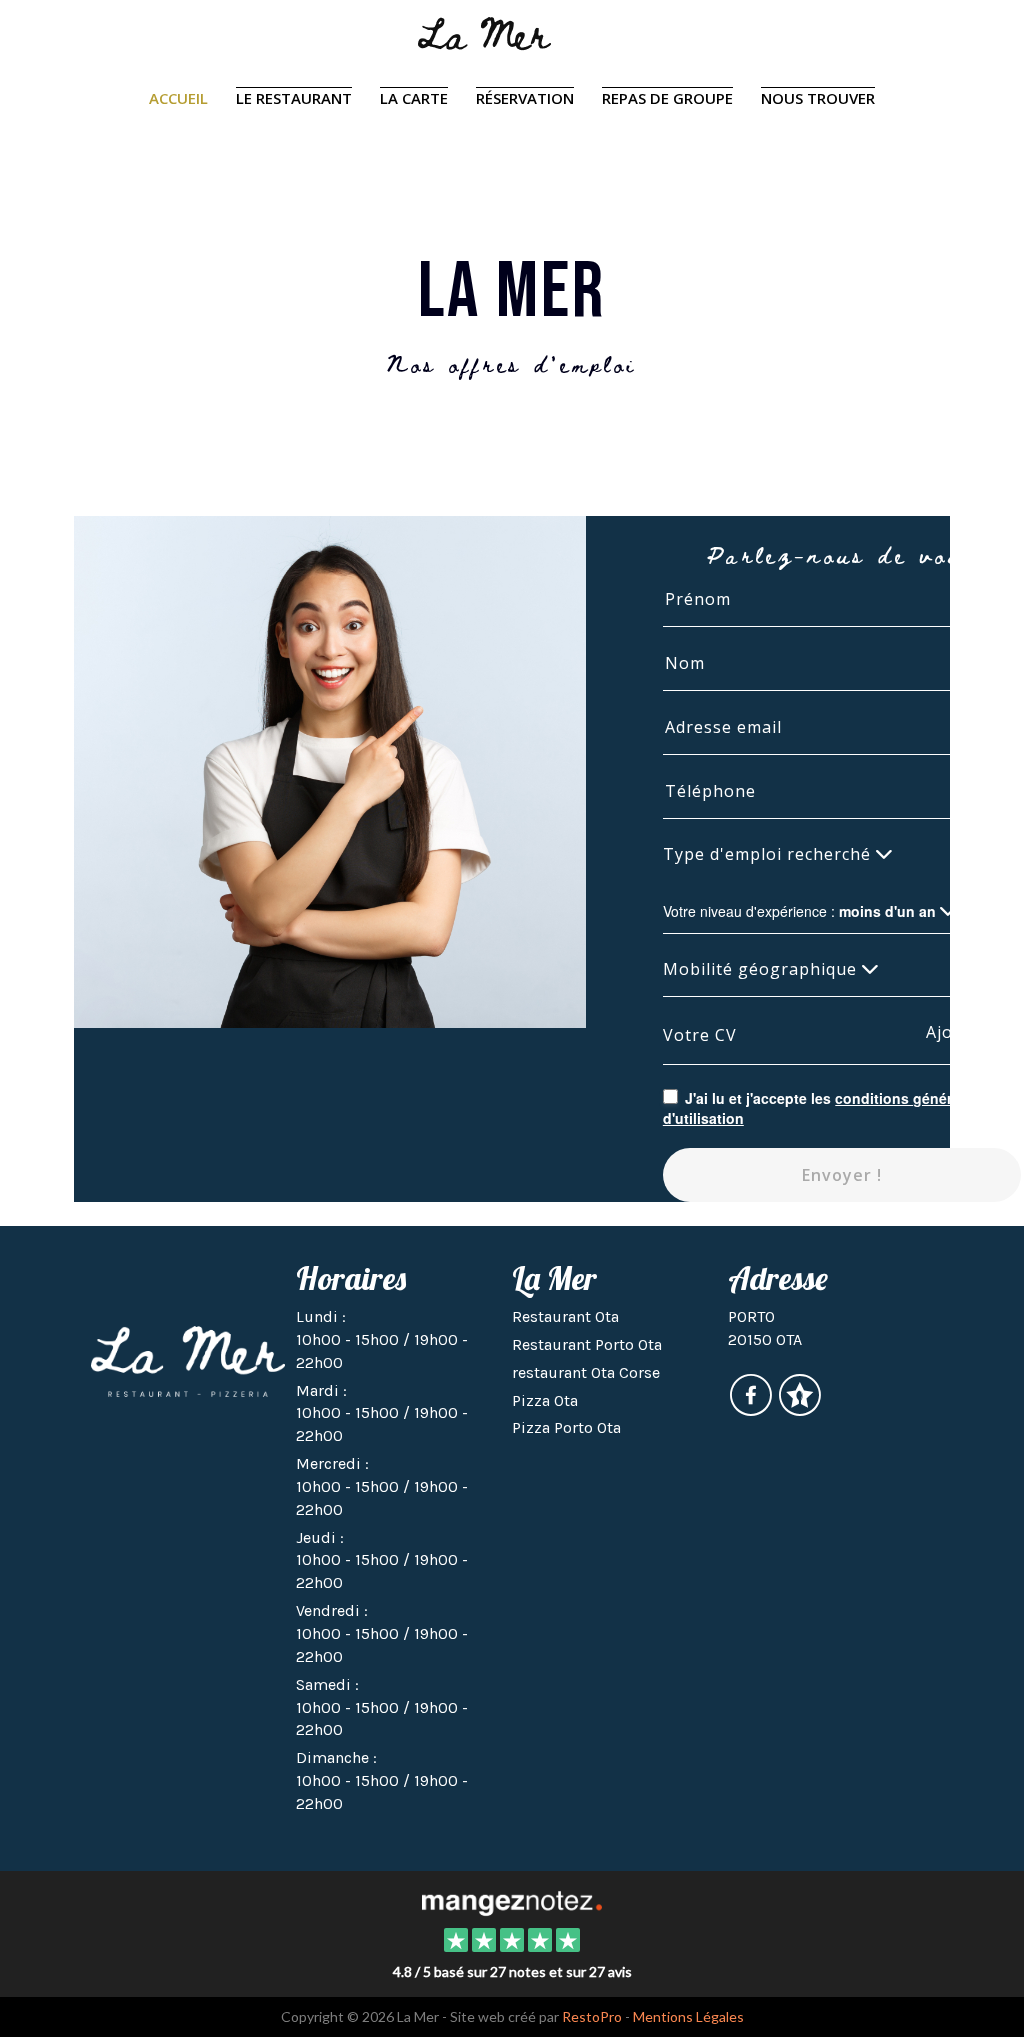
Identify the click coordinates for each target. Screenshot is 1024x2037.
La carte (414, 98)
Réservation (525, 98)
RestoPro (592, 2016)
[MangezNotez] (799, 1408)
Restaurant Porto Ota (587, 1344)
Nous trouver (818, 98)
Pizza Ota (545, 1400)
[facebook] (752, 1408)
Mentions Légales (688, 2016)
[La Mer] (511, 1901)
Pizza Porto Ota (566, 1427)
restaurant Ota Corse (586, 1372)
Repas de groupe (667, 98)
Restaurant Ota (565, 1316)
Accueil (178, 98)
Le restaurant (294, 98)
